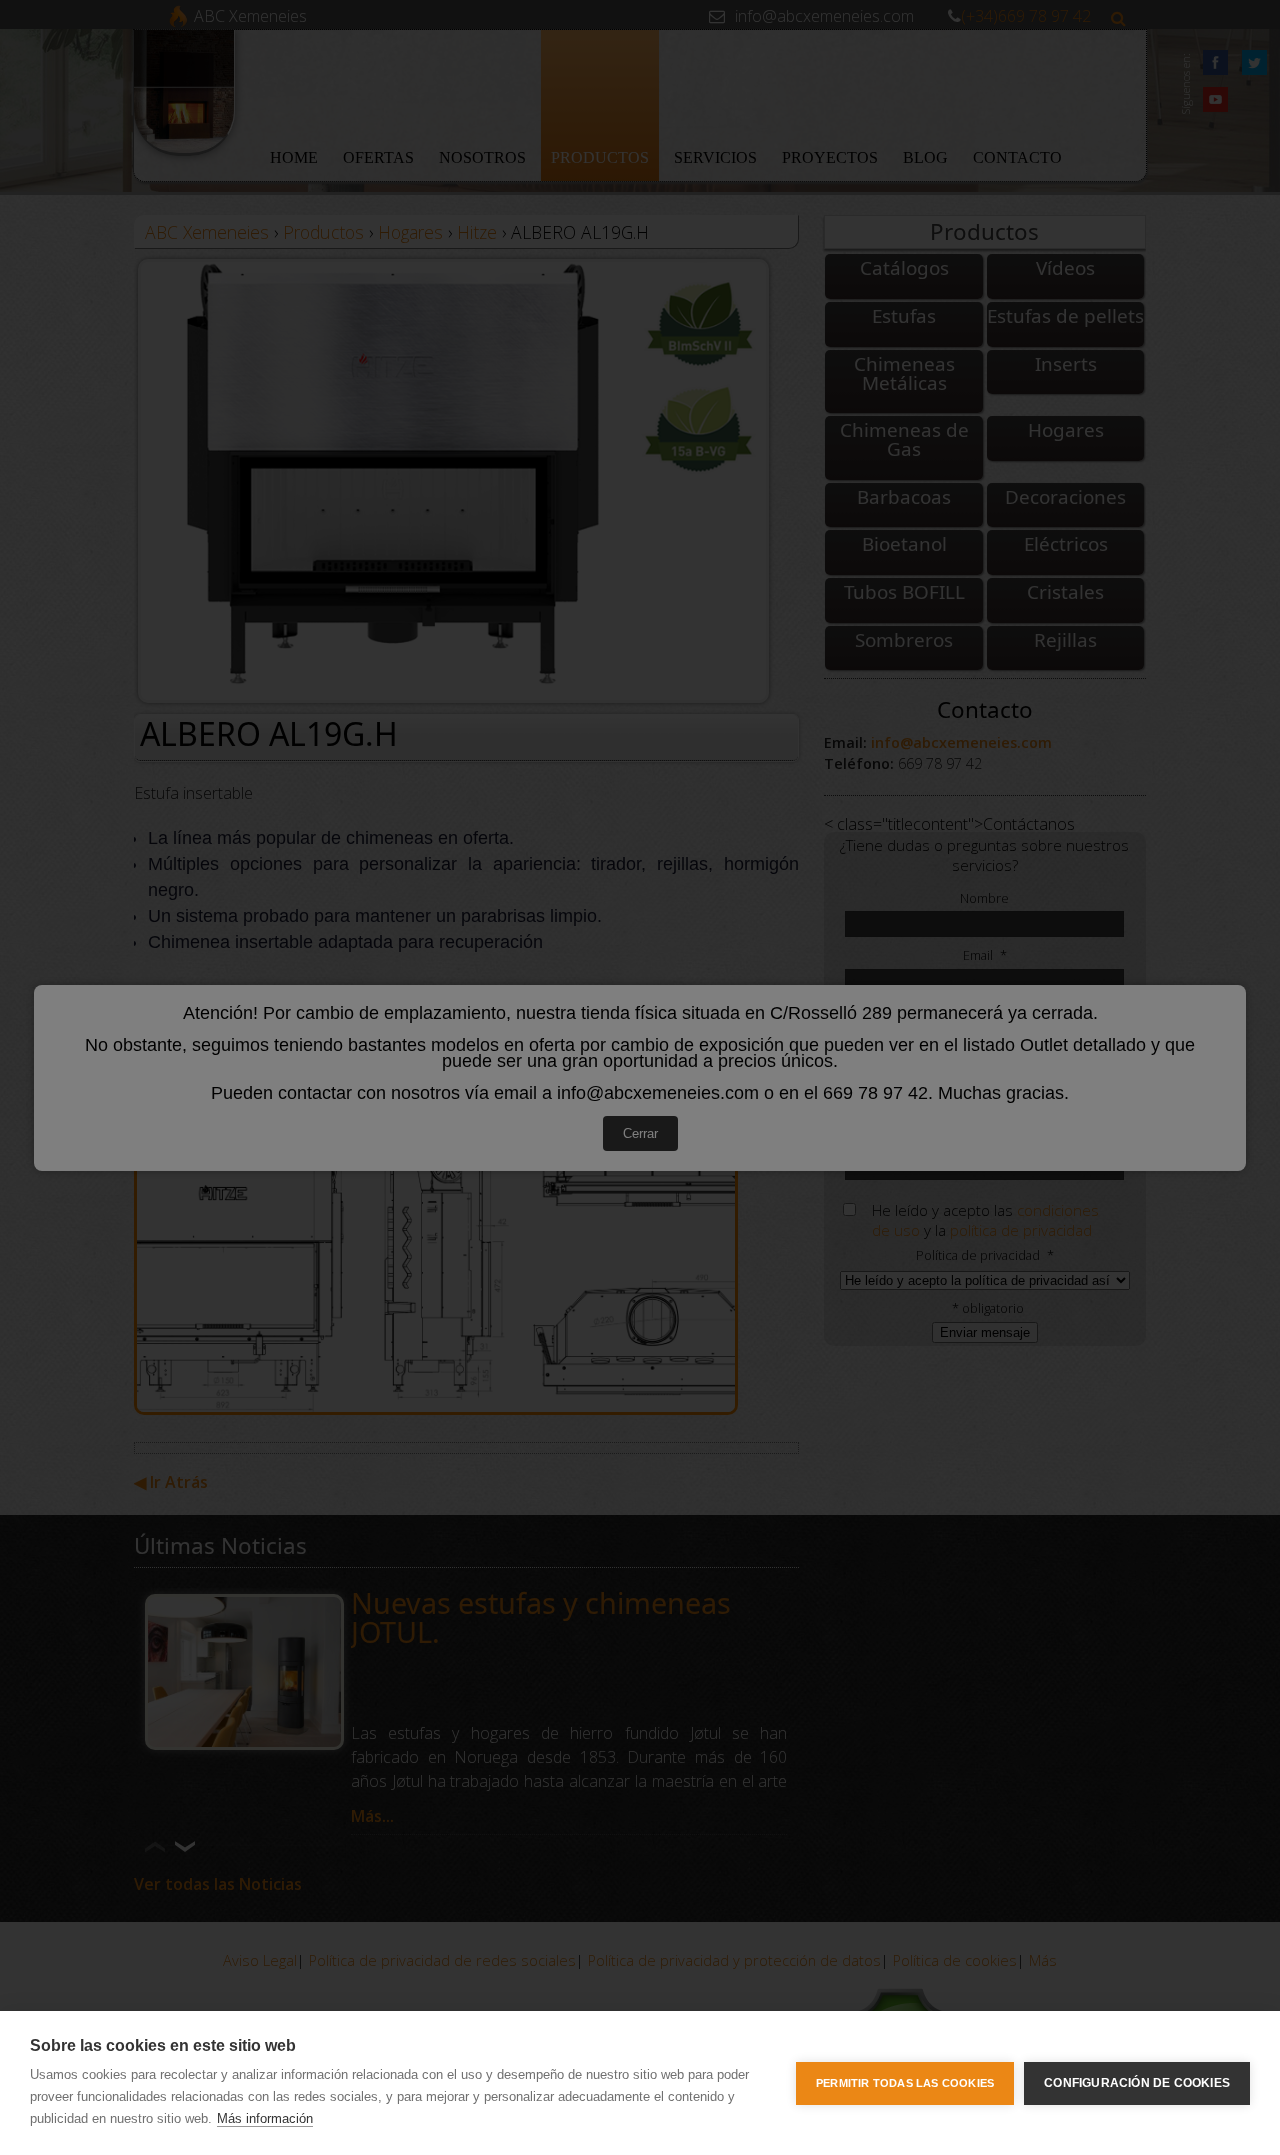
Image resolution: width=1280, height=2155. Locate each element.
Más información (265, 2118)
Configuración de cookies (1137, 2083)
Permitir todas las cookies (905, 2083)
